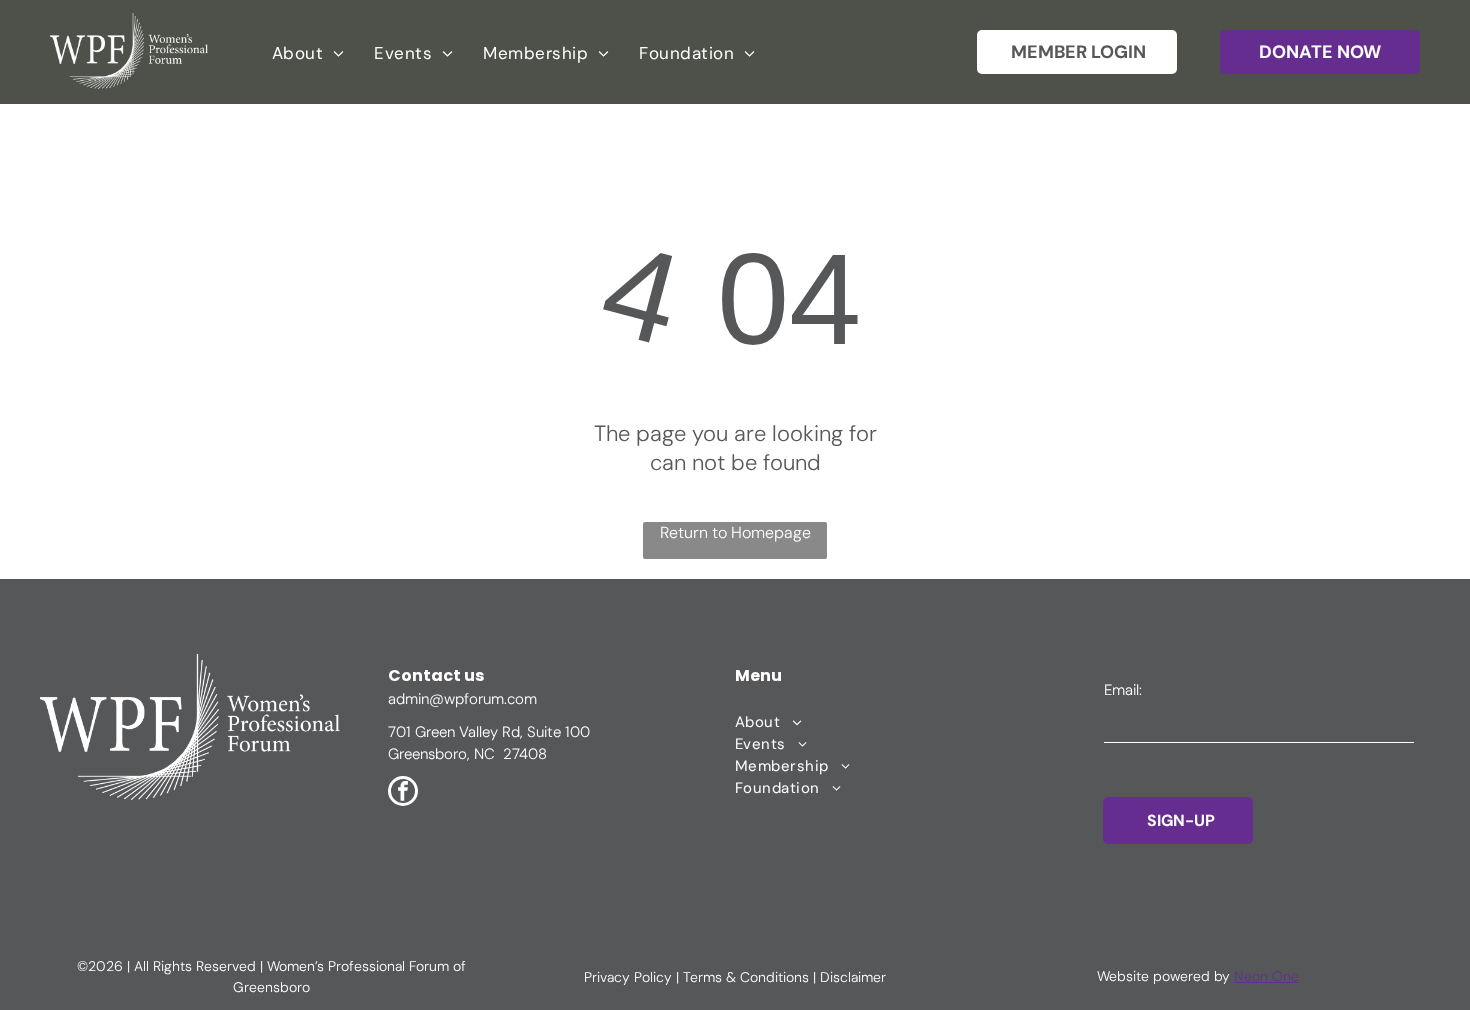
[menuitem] (308, 53)
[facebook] (403, 793)
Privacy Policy (628, 977)
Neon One (1266, 976)
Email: (1123, 690)
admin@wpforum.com (462, 699)
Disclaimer (853, 977)
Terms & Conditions (746, 977)
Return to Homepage (735, 532)
